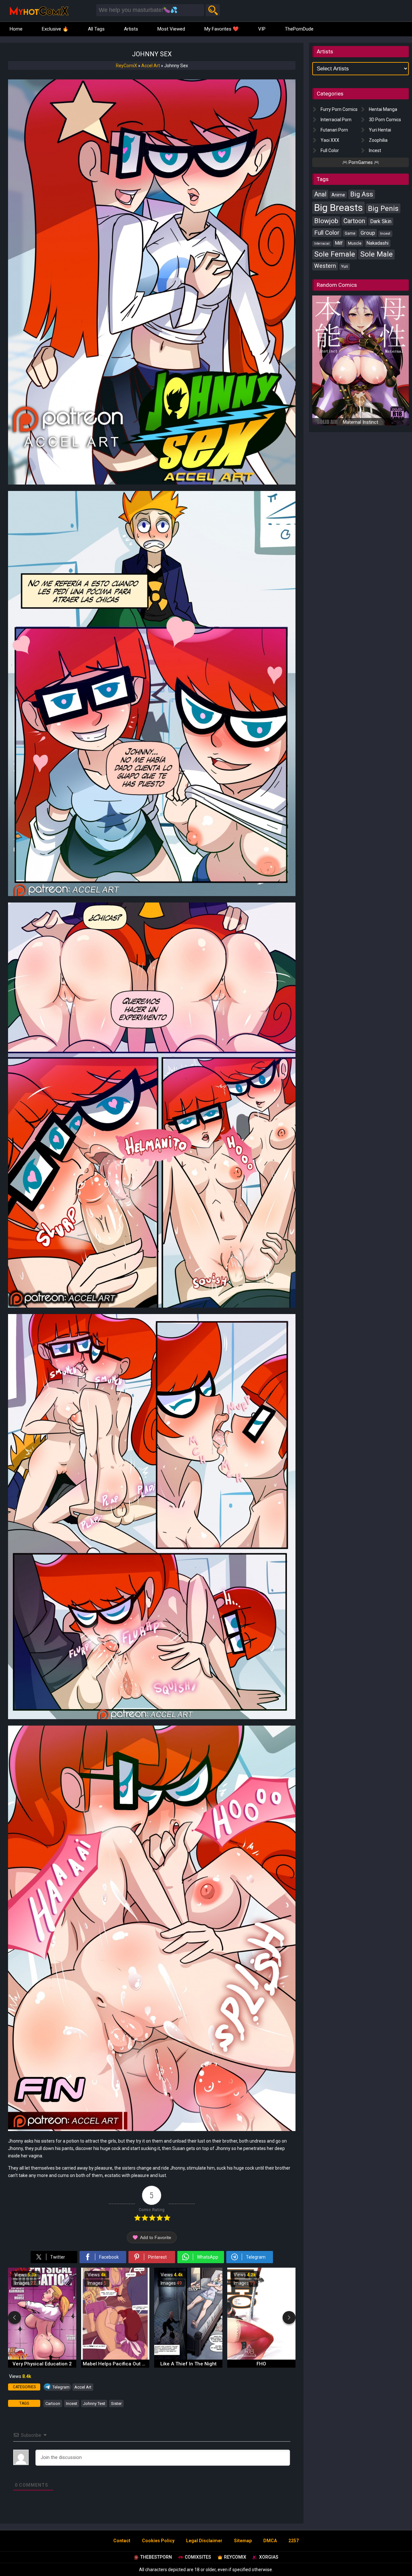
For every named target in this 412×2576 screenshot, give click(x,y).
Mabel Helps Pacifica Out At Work (43, 2364)
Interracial (322, 244)
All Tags (96, 29)
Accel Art (151, 66)
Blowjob (326, 221)
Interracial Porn (336, 120)
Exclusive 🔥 (55, 29)
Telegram (61, 2387)
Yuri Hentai (380, 130)
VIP (262, 29)
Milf (339, 243)
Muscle (355, 243)
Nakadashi (378, 243)
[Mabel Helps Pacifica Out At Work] (42, 2358)
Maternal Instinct (360, 422)
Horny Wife (262, 2364)
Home (16, 29)
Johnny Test (94, 2404)
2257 (294, 2541)
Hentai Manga (383, 109)
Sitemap (243, 2541)
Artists (131, 29)
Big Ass (362, 194)
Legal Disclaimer (204, 2541)
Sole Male (376, 254)
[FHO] (188, 2358)
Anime (338, 195)
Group (368, 233)
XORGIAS (269, 2557)
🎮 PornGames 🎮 (361, 162)
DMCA (270, 2541)
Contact (122, 2541)
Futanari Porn (334, 130)
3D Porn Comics (385, 120)
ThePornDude (299, 29)
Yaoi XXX (330, 140)
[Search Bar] (213, 10)
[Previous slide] (14, 2317)
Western (325, 266)
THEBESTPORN (156, 2557)
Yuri (345, 266)
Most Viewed (171, 29)
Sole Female (335, 254)
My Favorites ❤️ (222, 29)
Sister (116, 2404)
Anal (320, 194)
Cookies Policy (158, 2541)
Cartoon (53, 2404)
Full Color (330, 150)
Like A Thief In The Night (115, 2364)
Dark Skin (381, 221)
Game (350, 233)
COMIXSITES (198, 2557)
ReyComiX (126, 66)
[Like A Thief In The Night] (115, 2358)
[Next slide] (289, 2317)
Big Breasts (338, 208)
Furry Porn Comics (339, 109)
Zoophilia (378, 140)
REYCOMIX (235, 2557)
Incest (72, 2404)
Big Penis (383, 208)
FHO (188, 2364)
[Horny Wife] (261, 2358)
